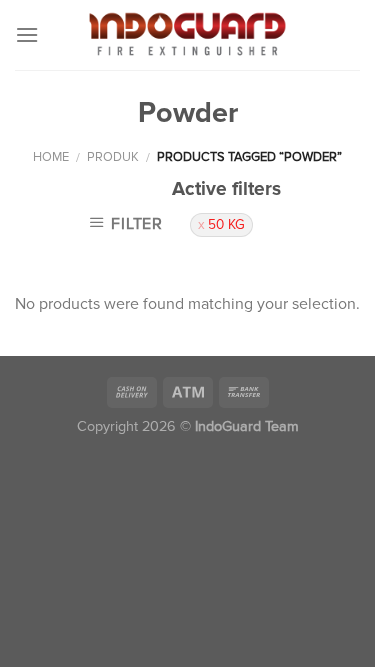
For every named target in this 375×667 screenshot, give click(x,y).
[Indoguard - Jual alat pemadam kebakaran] (188, 34)
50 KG (226, 224)
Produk (113, 157)
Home (51, 157)
